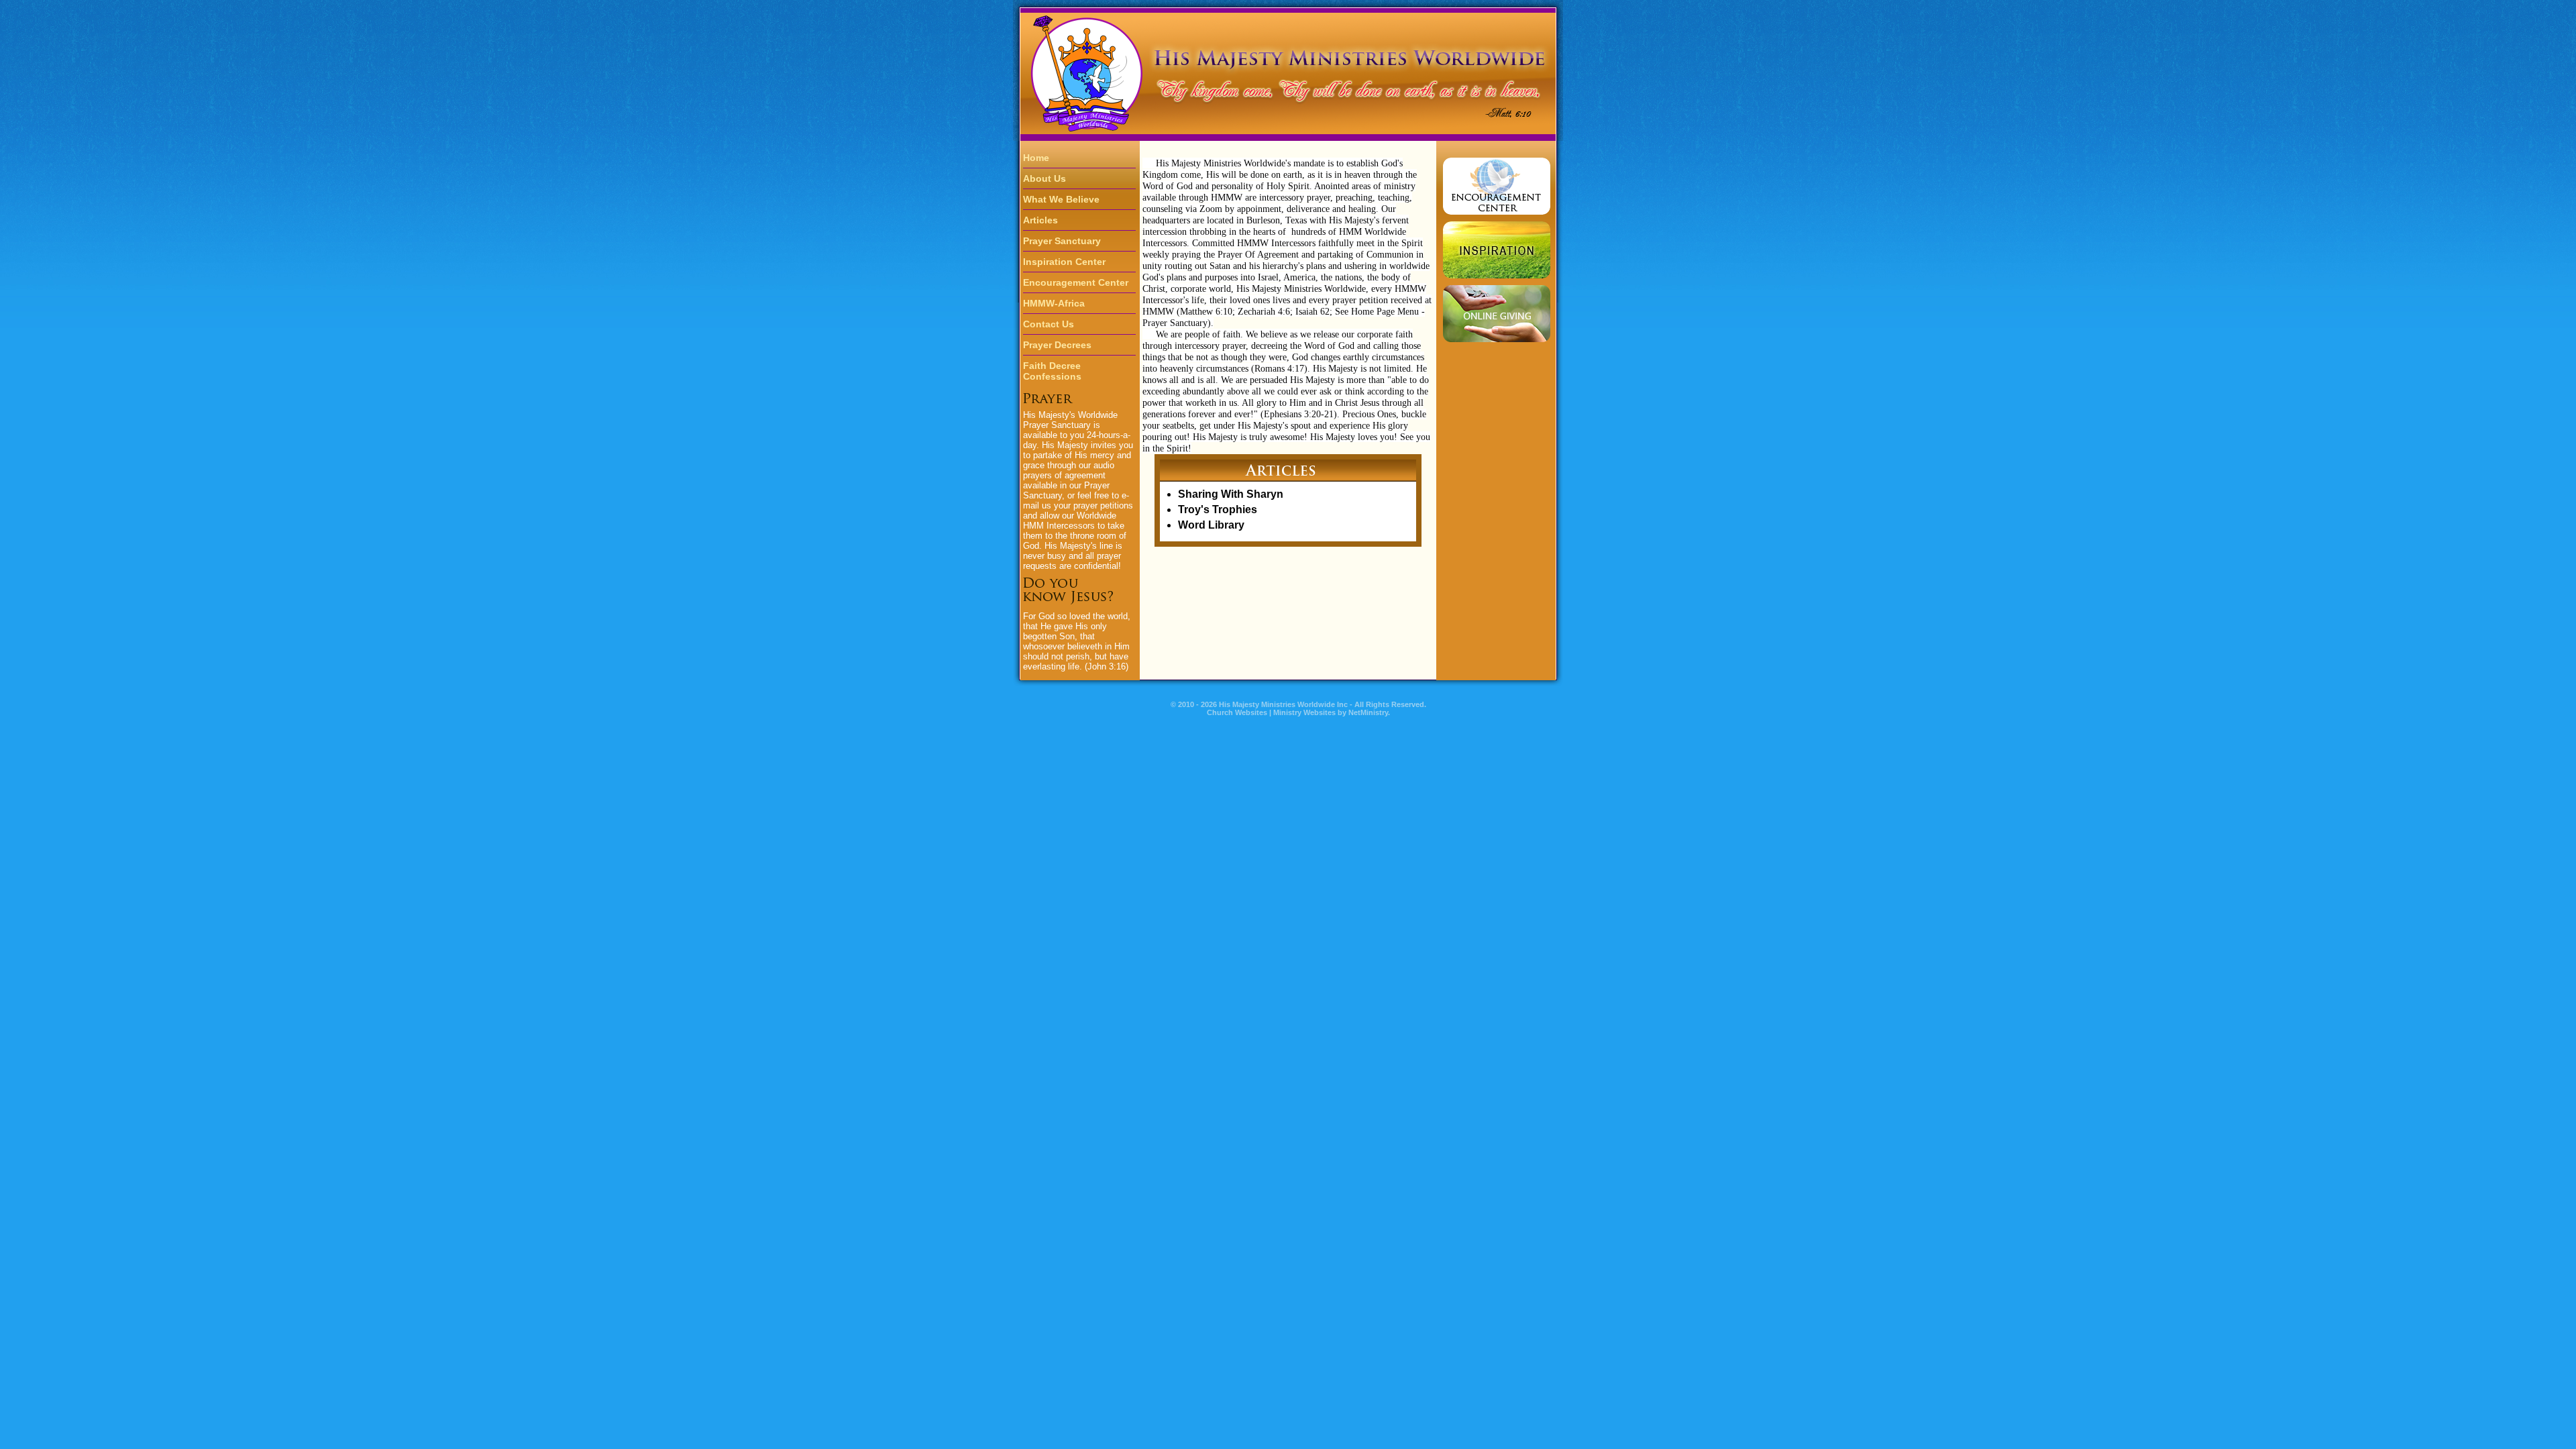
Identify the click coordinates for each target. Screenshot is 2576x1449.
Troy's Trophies (1218, 509)
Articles (1040, 220)
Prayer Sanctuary (1062, 241)
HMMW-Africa (1054, 303)
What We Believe (1061, 199)
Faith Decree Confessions (1052, 371)
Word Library (1211, 525)
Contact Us (1049, 324)
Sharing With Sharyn (1231, 494)
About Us (1044, 178)
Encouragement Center (1076, 282)
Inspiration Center (1064, 262)
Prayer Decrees (1057, 345)
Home (1036, 158)
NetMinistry (1368, 712)
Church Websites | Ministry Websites (1272, 712)
